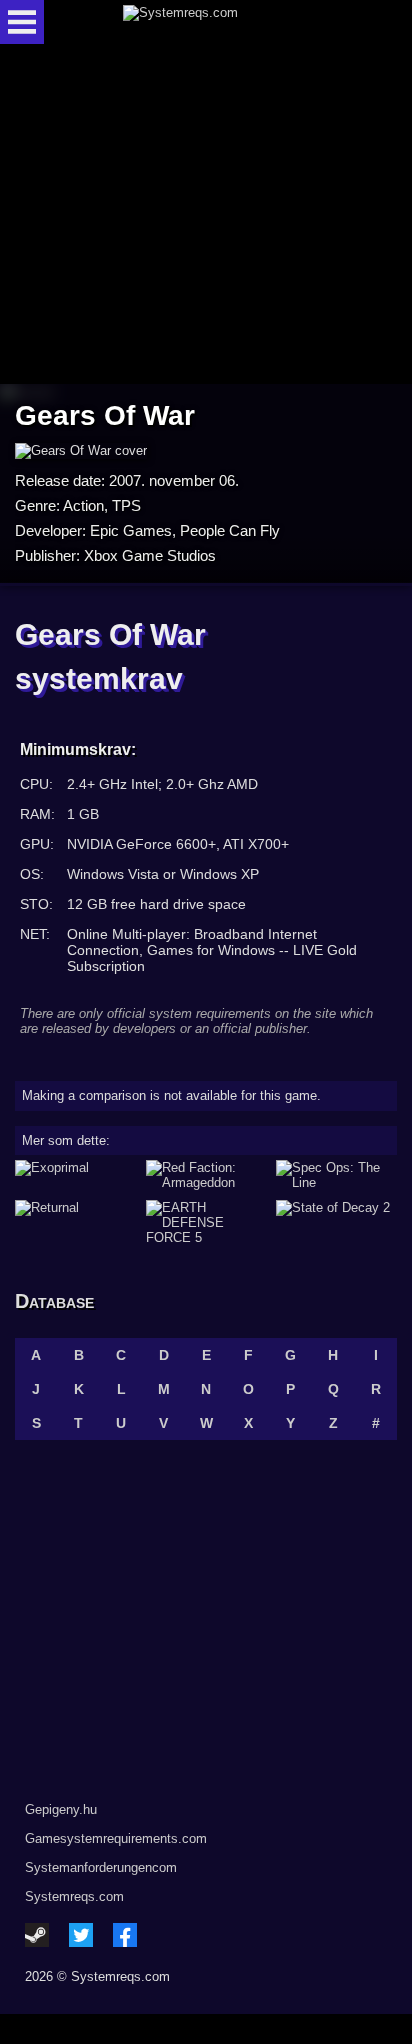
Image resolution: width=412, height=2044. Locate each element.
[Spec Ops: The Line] (336, 1175)
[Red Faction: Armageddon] (206, 1175)
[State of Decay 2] (336, 1222)
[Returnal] (75, 1222)
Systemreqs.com (74, 1896)
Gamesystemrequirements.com (116, 1838)
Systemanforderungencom (101, 1867)
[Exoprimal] (75, 1175)
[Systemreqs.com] (223, 22)
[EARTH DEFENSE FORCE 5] (206, 1222)
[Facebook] (125, 1935)
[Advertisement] (206, 215)
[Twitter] (81, 1935)
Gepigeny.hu (61, 1809)
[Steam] (37, 1935)
